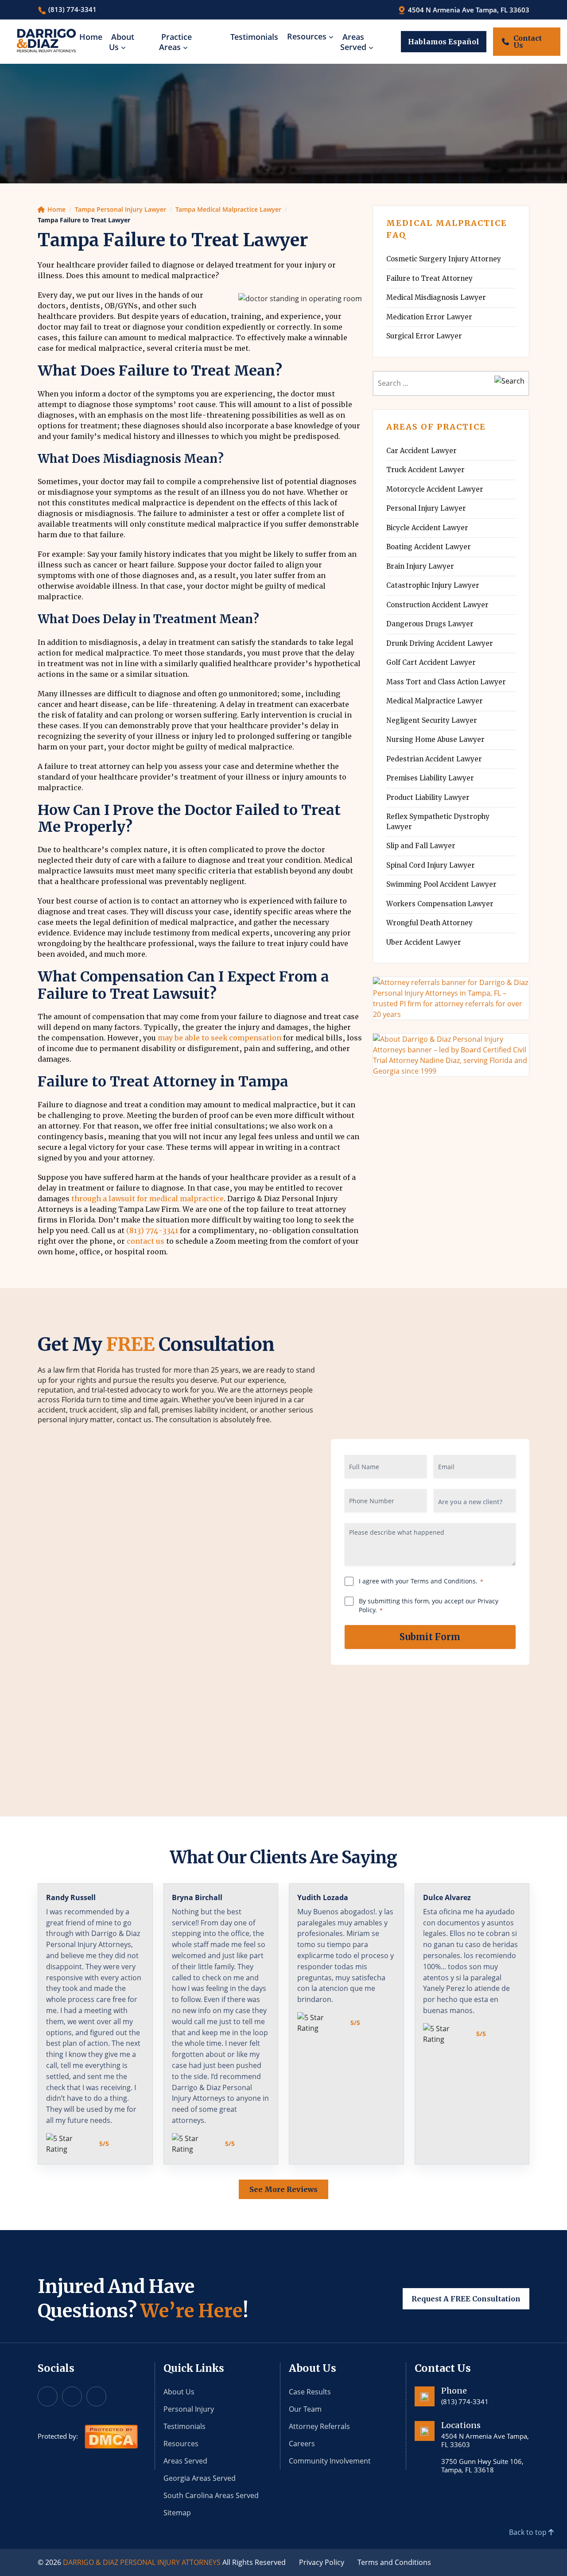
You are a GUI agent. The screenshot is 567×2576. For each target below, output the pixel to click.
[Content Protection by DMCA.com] (111, 2436)
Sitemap (177, 2513)
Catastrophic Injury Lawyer (433, 585)
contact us (146, 1241)
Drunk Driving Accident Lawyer (440, 643)
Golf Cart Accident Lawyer (431, 662)
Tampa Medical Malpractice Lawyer (228, 209)
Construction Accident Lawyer (437, 605)
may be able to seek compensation (219, 1038)
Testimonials (254, 37)
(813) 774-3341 (72, 9)
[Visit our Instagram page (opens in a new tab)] (72, 2396)
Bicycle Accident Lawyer (427, 528)
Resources (307, 36)
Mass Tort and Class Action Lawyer (446, 682)
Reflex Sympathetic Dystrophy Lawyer (438, 822)
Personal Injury (189, 2409)
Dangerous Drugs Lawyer (430, 624)
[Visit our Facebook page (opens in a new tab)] (48, 2396)
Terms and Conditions (394, 2562)
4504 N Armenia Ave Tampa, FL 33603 (468, 10)
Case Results (310, 2392)
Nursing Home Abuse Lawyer (435, 739)
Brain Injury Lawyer (420, 566)
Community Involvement (330, 2461)
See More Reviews (283, 2189)
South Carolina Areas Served (211, 2495)
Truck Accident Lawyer (425, 470)
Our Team (305, 2409)
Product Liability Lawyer (428, 797)
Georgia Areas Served (200, 2478)
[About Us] (451, 1054)
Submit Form (430, 1637)
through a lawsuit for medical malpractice (148, 1199)
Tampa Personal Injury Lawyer (120, 209)
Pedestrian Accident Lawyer (434, 759)
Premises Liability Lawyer (430, 778)
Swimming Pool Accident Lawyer (441, 884)
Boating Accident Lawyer (429, 547)
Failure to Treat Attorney (429, 278)
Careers (302, 2444)
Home (91, 37)
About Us (122, 42)
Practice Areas (175, 42)
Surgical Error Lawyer (424, 336)
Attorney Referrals (319, 2426)
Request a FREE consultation (466, 2298)
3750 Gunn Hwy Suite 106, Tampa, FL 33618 (482, 2465)
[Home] (46, 41)
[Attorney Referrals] (451, 997)
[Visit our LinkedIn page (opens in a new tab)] (96, 2396)
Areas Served (353, 42)
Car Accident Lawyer (421, 451)
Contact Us (528, 42)
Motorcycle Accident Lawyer (435, 489)
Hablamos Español (444, 42)
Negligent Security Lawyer (432, 720)
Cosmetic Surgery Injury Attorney (444, 259)
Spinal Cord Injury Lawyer (431, 865)
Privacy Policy (322, 2562)
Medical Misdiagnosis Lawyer (436, 297)
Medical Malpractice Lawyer (435, 701)
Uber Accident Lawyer (424, 942)
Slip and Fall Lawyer (421, 846)
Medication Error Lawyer (429, 317)
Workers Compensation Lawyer (440, 904)
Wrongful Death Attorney (429, 923)
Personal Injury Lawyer (426, 508)
